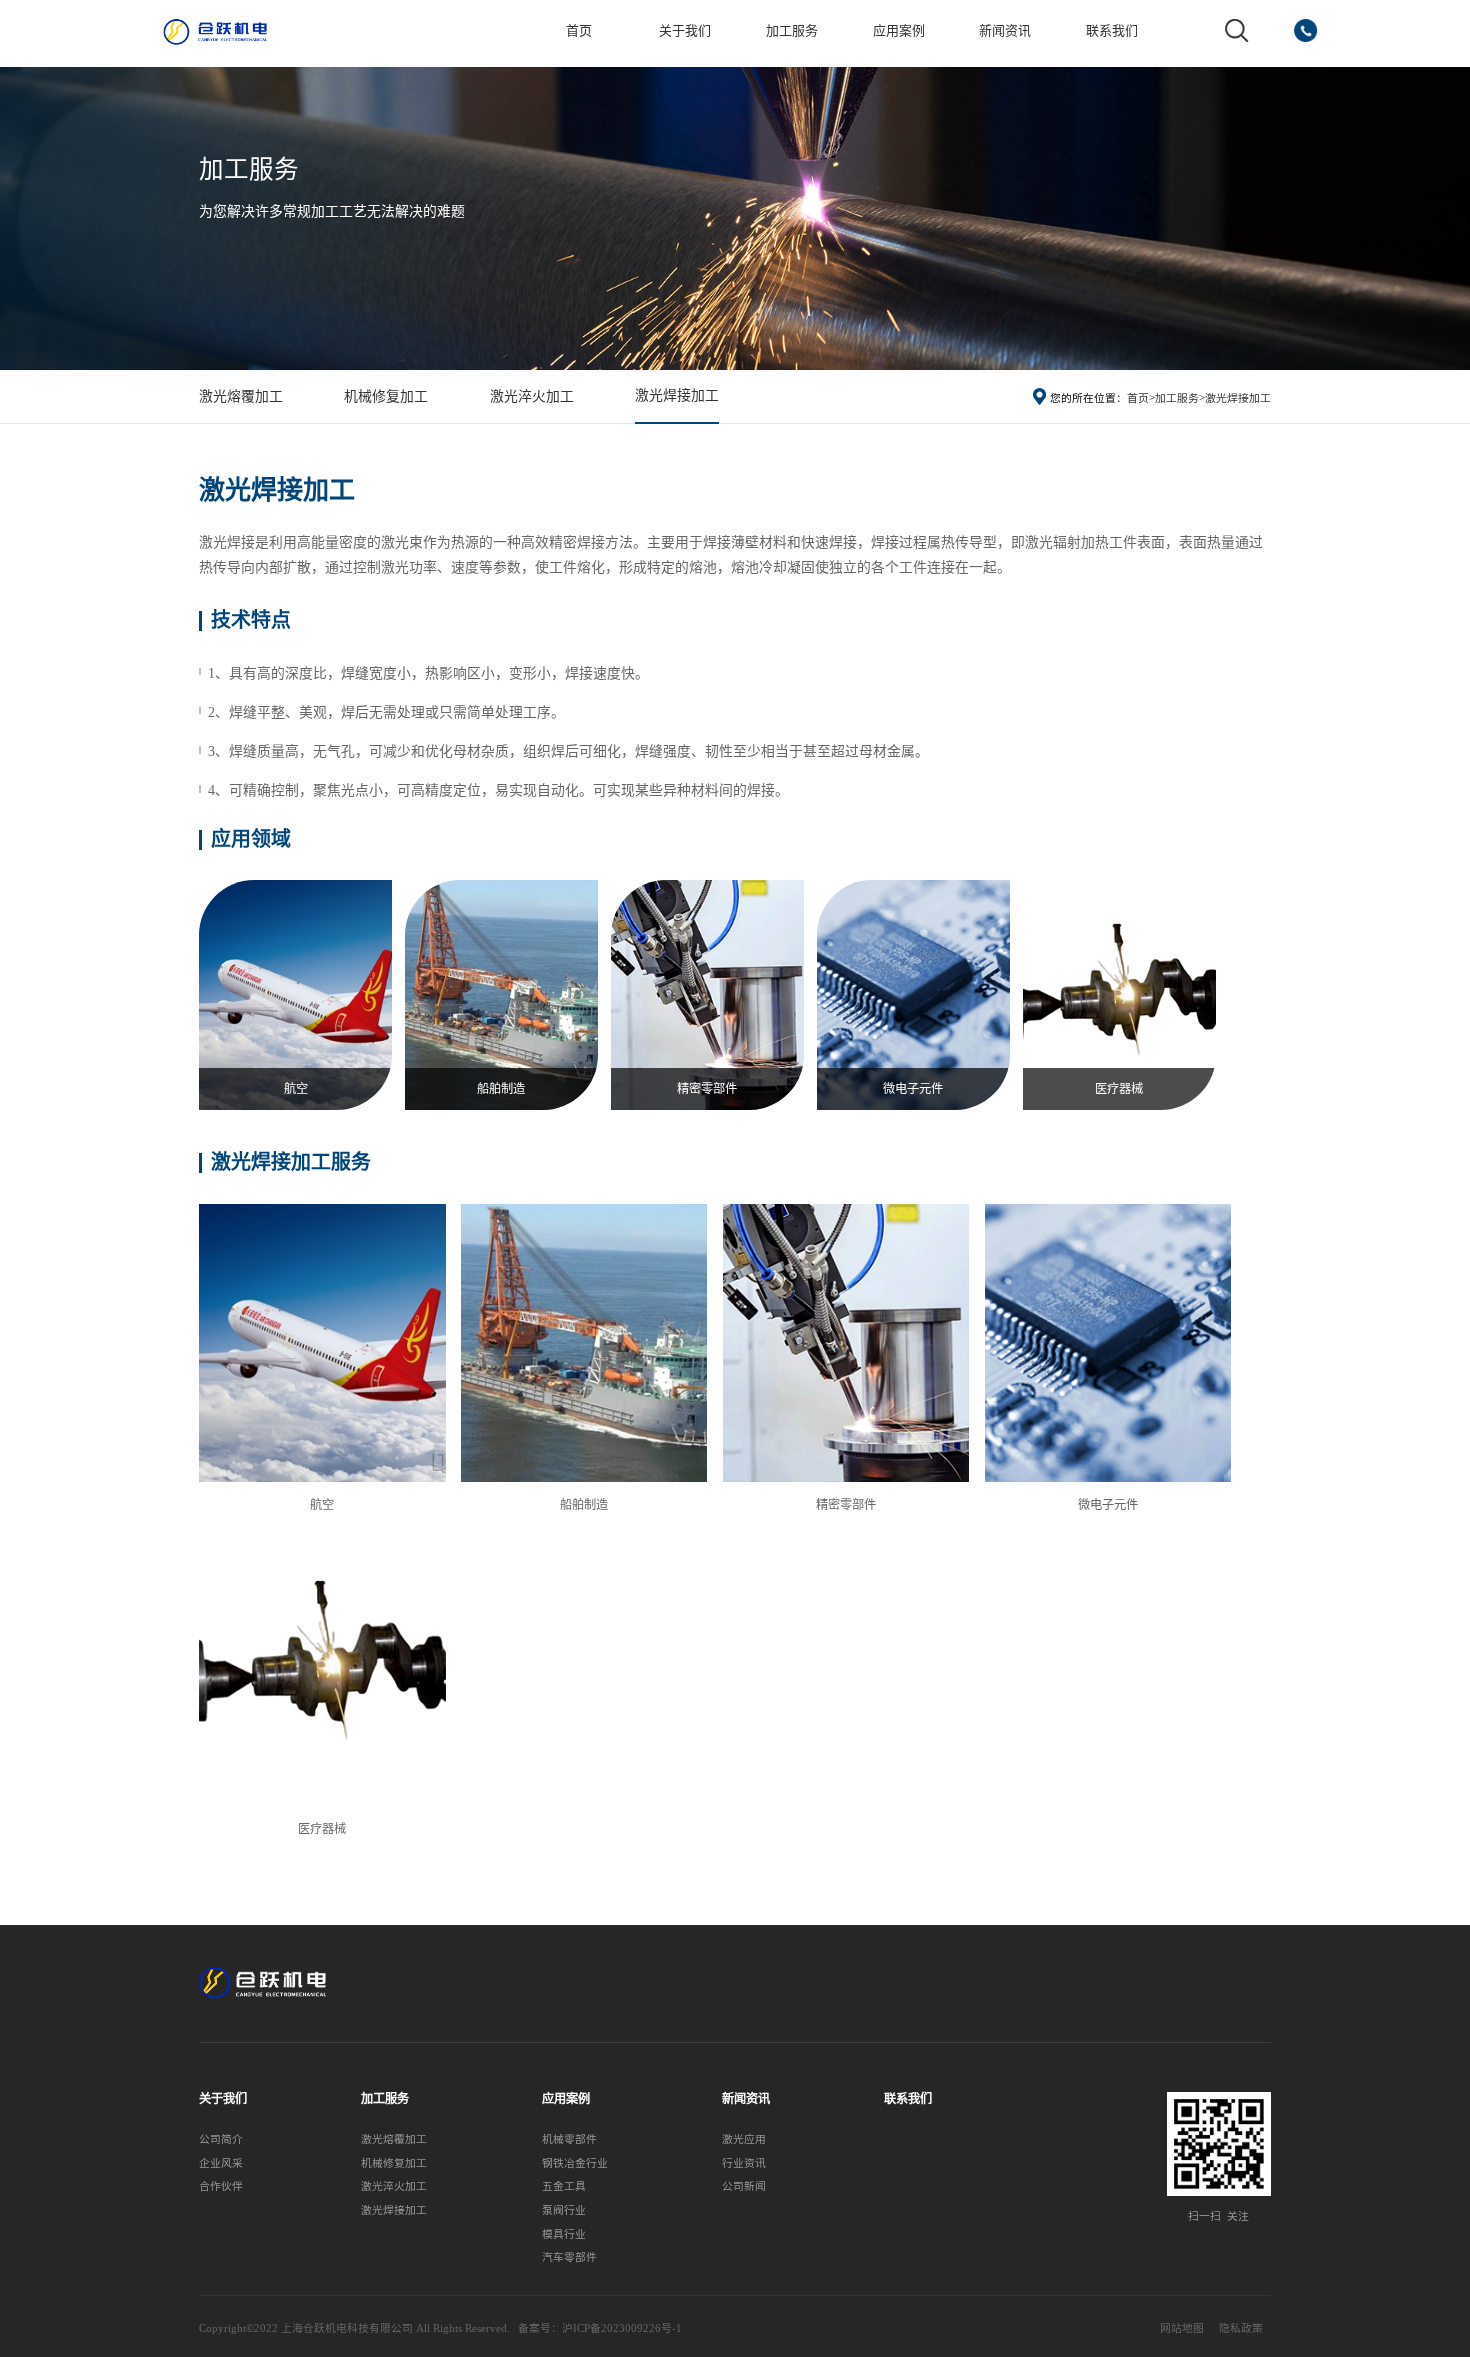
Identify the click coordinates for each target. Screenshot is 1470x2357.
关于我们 (685, 30)
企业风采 (221, 2163)
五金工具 (564, 2186)
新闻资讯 (1005, 30)
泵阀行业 (564, 2210)
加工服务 (792, 30)
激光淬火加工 (532, 396)
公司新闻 (744, 2186)
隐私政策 (1241, 2328)
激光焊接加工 (677, 395)
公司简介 (221, 2139)
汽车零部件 (569, 2257)
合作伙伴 (221, 2186)
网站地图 (1182, 2328)
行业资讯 (744, 2163)
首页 (579, 30)
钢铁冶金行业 (575, 2163)
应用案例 (899, 30)
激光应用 (744, 2139)
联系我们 (1112, 30)
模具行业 (564, 2234)
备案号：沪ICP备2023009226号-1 (600, 2328)
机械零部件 (569, 2139)
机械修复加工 (386, 396)
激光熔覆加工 (241, 396)
